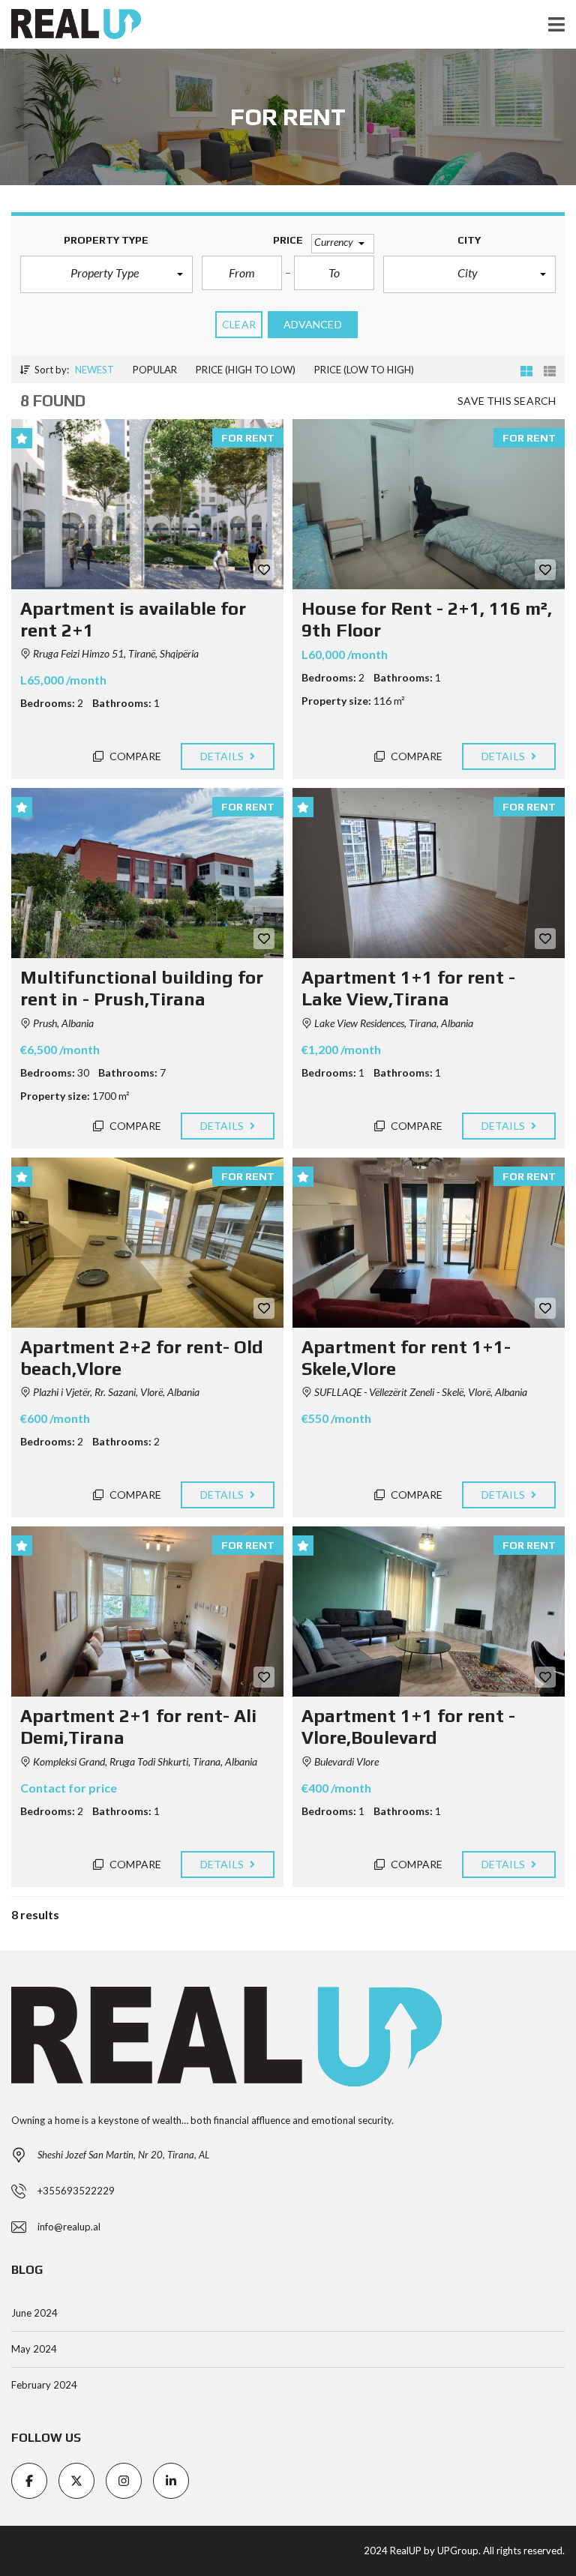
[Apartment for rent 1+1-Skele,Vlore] (429, 1243)
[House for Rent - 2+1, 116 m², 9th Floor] (429, 504)
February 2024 (44, 2385)
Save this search (507, 401)
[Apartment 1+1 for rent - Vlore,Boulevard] (429, 1611)
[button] (106, 274)
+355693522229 (76, 2191)
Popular (155, 370)
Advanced (313, 324)
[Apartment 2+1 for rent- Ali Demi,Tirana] (147, 1611)
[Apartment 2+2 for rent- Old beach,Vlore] (147, 1243)
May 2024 (34, 2349)
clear (239, 324)
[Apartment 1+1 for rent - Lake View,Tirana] (429, 873)
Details (223, 756)
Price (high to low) (246, 370)
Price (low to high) (364, 370)
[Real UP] (70, 24)
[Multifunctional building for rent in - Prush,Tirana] (147, 873)
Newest (94, 370)
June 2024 (34, 2313)
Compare (135, 756)
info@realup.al (69, 2227)
